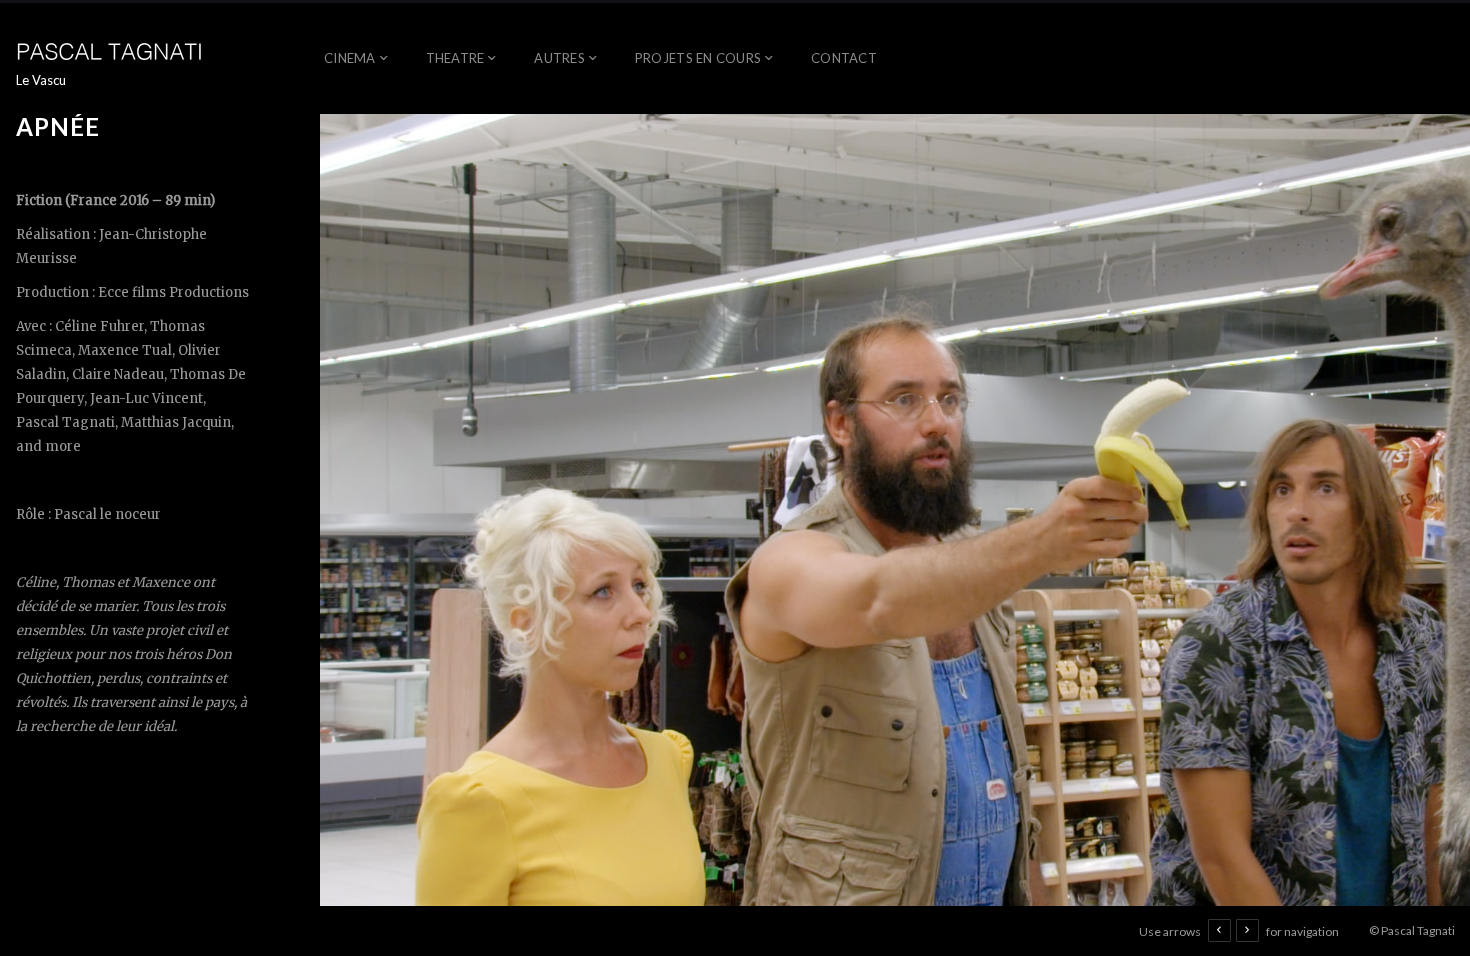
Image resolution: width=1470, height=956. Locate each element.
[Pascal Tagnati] (111, 49)
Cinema (350, 58)
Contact (844, 58)
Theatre (455, 58)
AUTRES (559, 58)
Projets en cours (698, 58)
